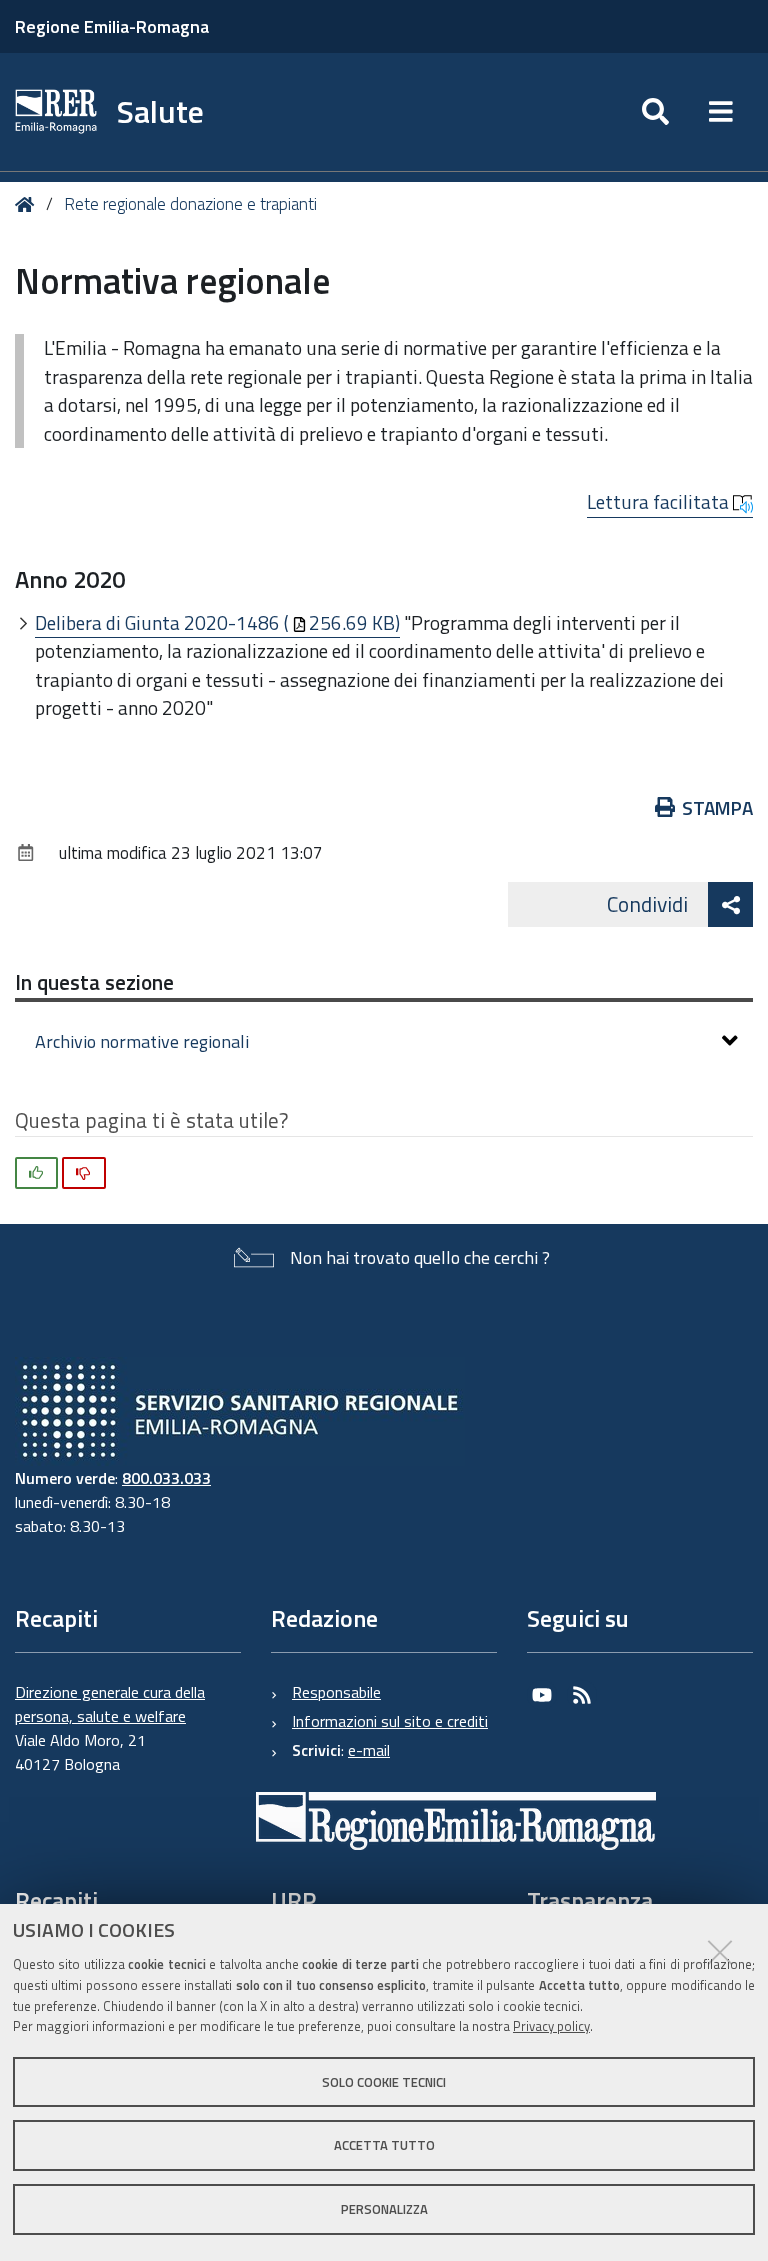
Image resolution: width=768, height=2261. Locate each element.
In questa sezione (94, 982)
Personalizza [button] (384, 2209)
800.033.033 (166, 1478)
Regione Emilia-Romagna (112, 26)
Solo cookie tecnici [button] (384, 2082)
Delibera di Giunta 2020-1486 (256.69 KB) (217, 622)
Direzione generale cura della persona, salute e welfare (110, 1704)
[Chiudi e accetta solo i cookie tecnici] (720, 1952)
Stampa (717, 807)
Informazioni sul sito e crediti (390, 1721)
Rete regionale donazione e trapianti (190, 204)
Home (28, 204)
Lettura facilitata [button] (660, 502)
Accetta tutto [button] (384, 2145)
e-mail (369, 1750)
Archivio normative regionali (142, 1041)
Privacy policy (551, 2026)
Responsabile (336, 1692)
